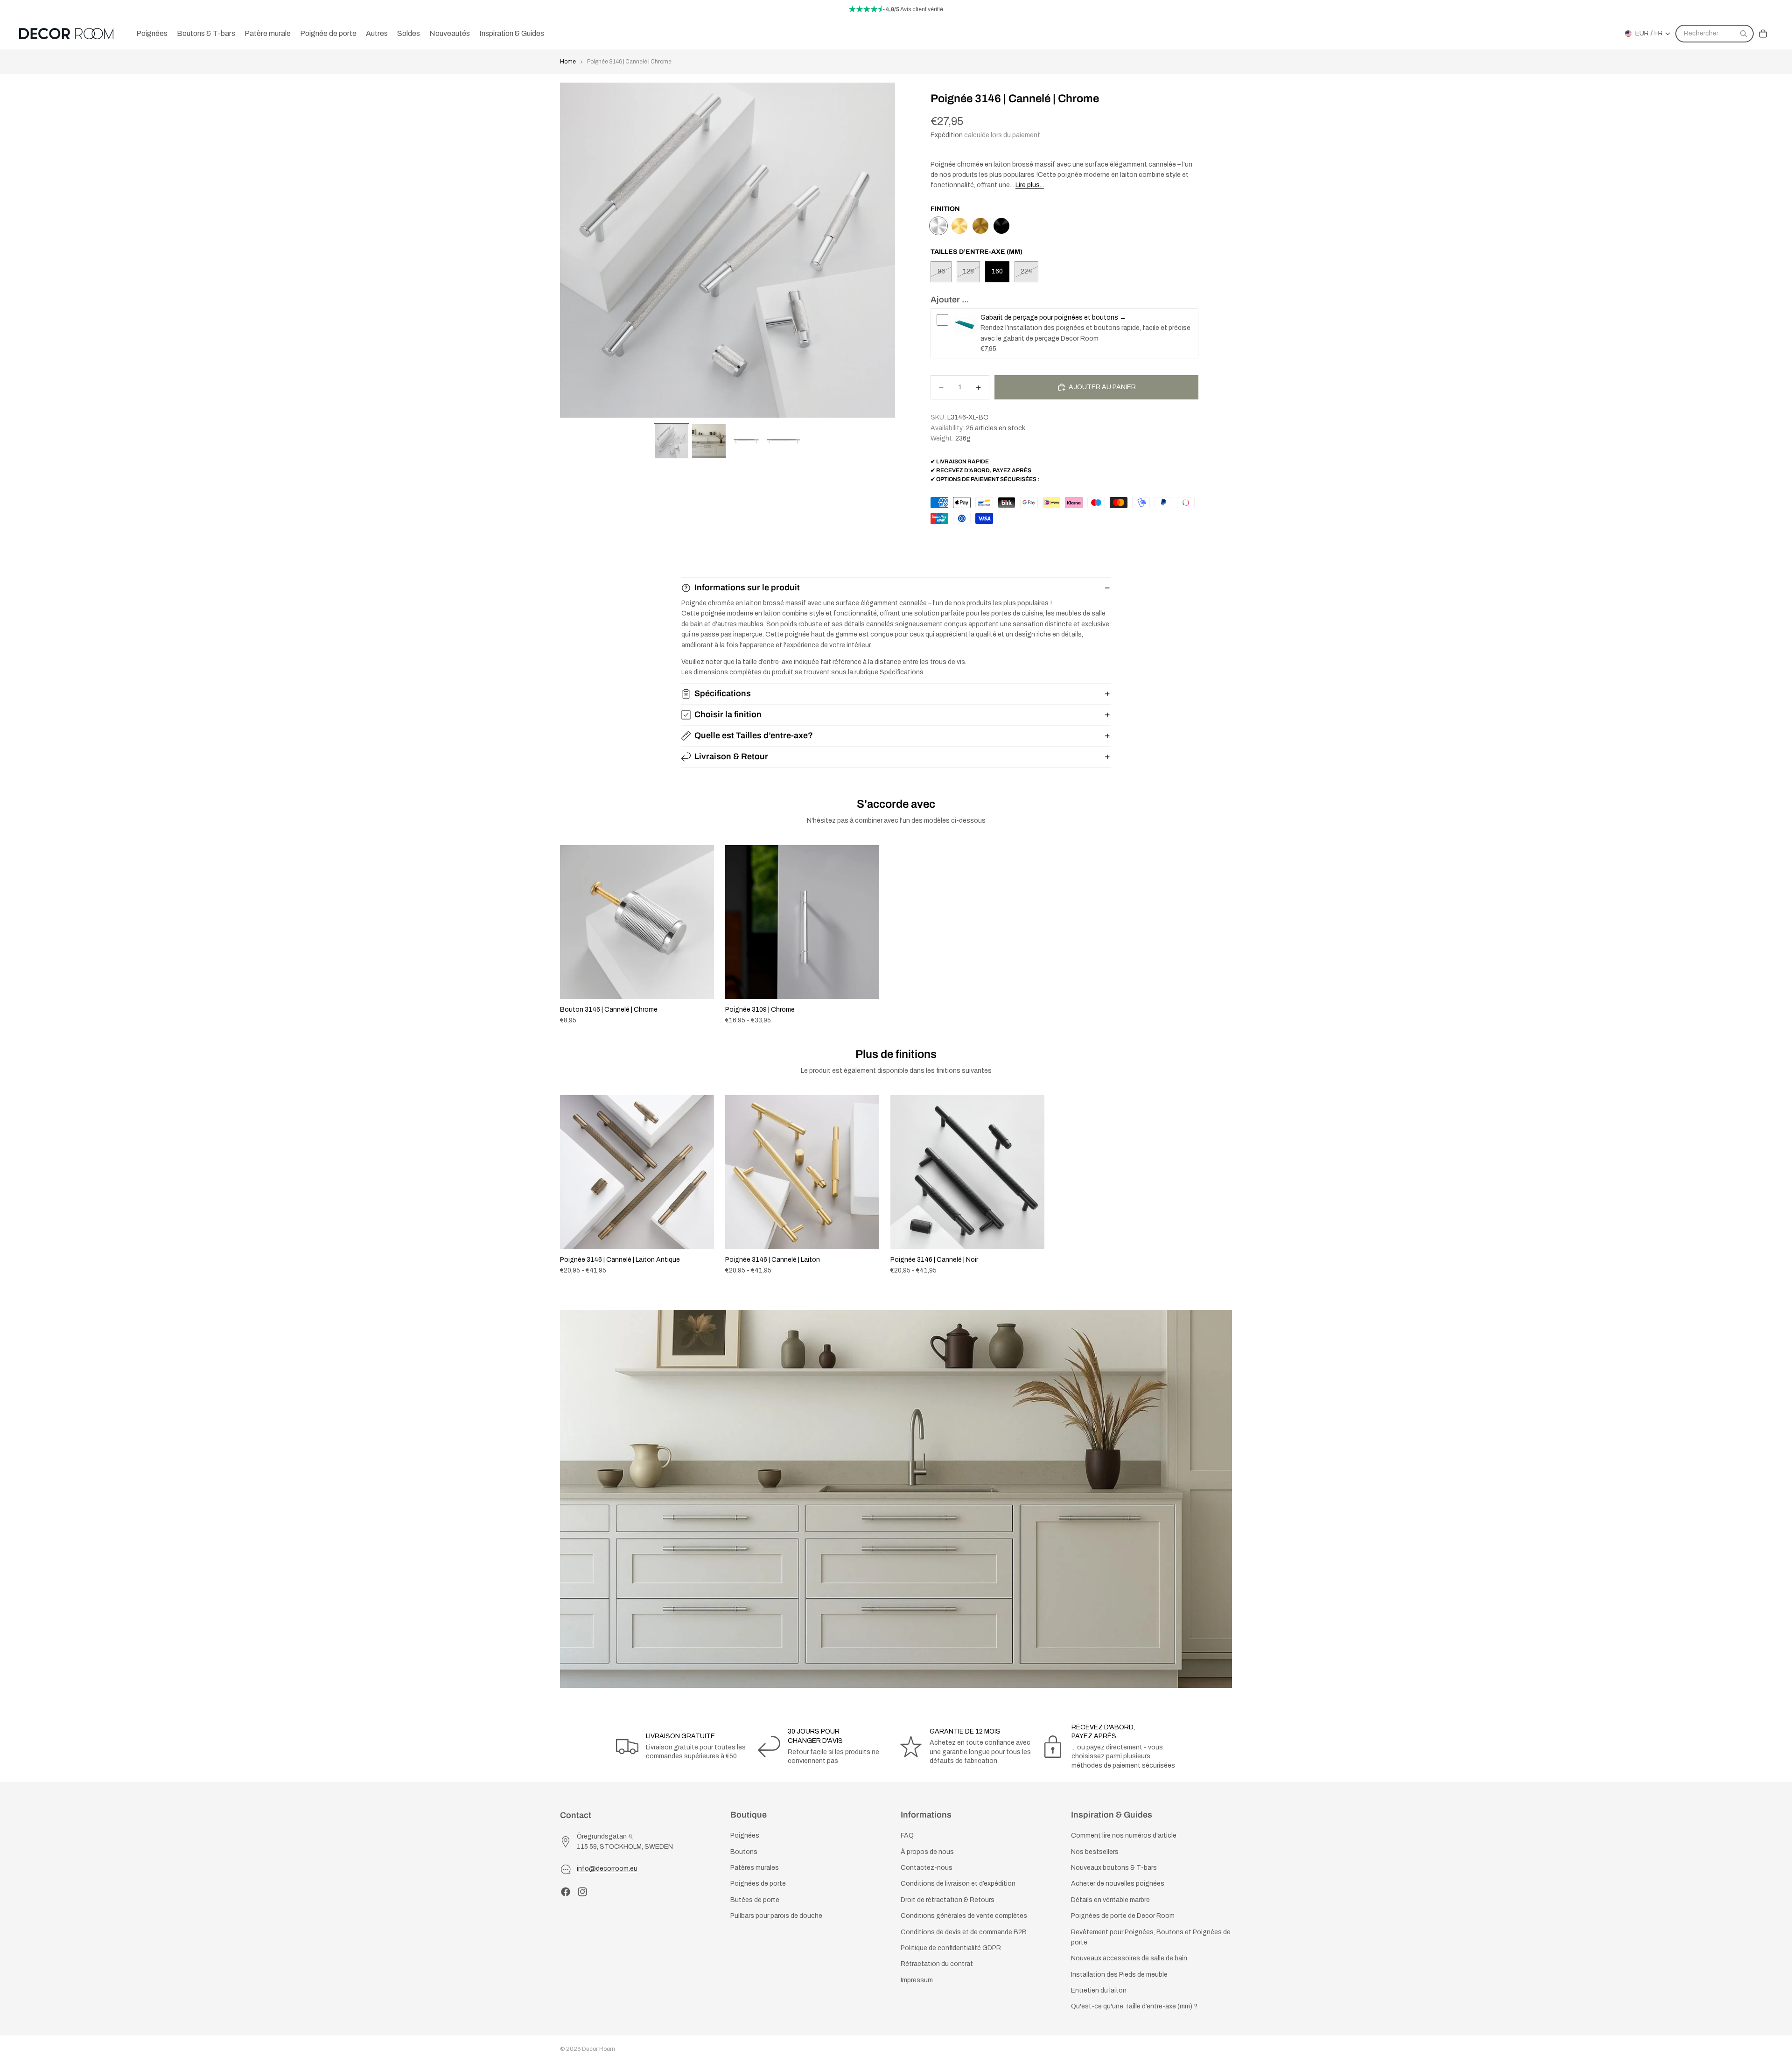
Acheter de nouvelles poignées (1118, 1884)
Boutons (744, 1852)
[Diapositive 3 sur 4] (746, 441)
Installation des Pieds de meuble (1119, 1975)
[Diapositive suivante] (1222, 935)
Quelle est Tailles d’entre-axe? (754, 735)
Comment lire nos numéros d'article (1124, 1836)
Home (568, 62)
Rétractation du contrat (937, 1964)
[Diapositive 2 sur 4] (709, 441)
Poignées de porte (758, 1884)
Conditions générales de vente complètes (964, 1916)
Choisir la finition (728, 714)
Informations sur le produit (747, 587)
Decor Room (598, 2049)
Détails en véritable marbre (1110, 1900)
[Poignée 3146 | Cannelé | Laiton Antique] (980, 226)
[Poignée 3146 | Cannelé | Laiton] (959, 226)
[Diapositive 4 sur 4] (784, 441)
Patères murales (755, 1868)
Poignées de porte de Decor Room (1123, 1916)
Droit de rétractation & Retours (948, 1900)
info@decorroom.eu (607, 1869)
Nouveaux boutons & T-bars (1114, 1868)
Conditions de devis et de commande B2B (964, 1932)
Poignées (745, 1836)
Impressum (917, 1980)
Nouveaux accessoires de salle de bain (1129, 1958)
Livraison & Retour (731, 756)
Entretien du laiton (1099, 1990)
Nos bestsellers (1095, 1852)
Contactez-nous (927, 1868)
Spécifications (723, 693)
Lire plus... (1030, 185)
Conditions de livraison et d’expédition (958, 1884)
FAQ (907, 1836)
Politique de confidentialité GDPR (951, 1948)
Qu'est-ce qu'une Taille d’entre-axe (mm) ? (1134, 2006)
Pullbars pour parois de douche (776, 1916)
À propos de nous (927, 1852)
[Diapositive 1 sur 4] (672, 441)
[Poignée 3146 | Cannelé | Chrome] (938, 226)
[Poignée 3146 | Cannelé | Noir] (1001, 226)
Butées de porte (755, 1900)
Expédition (947, 135)
